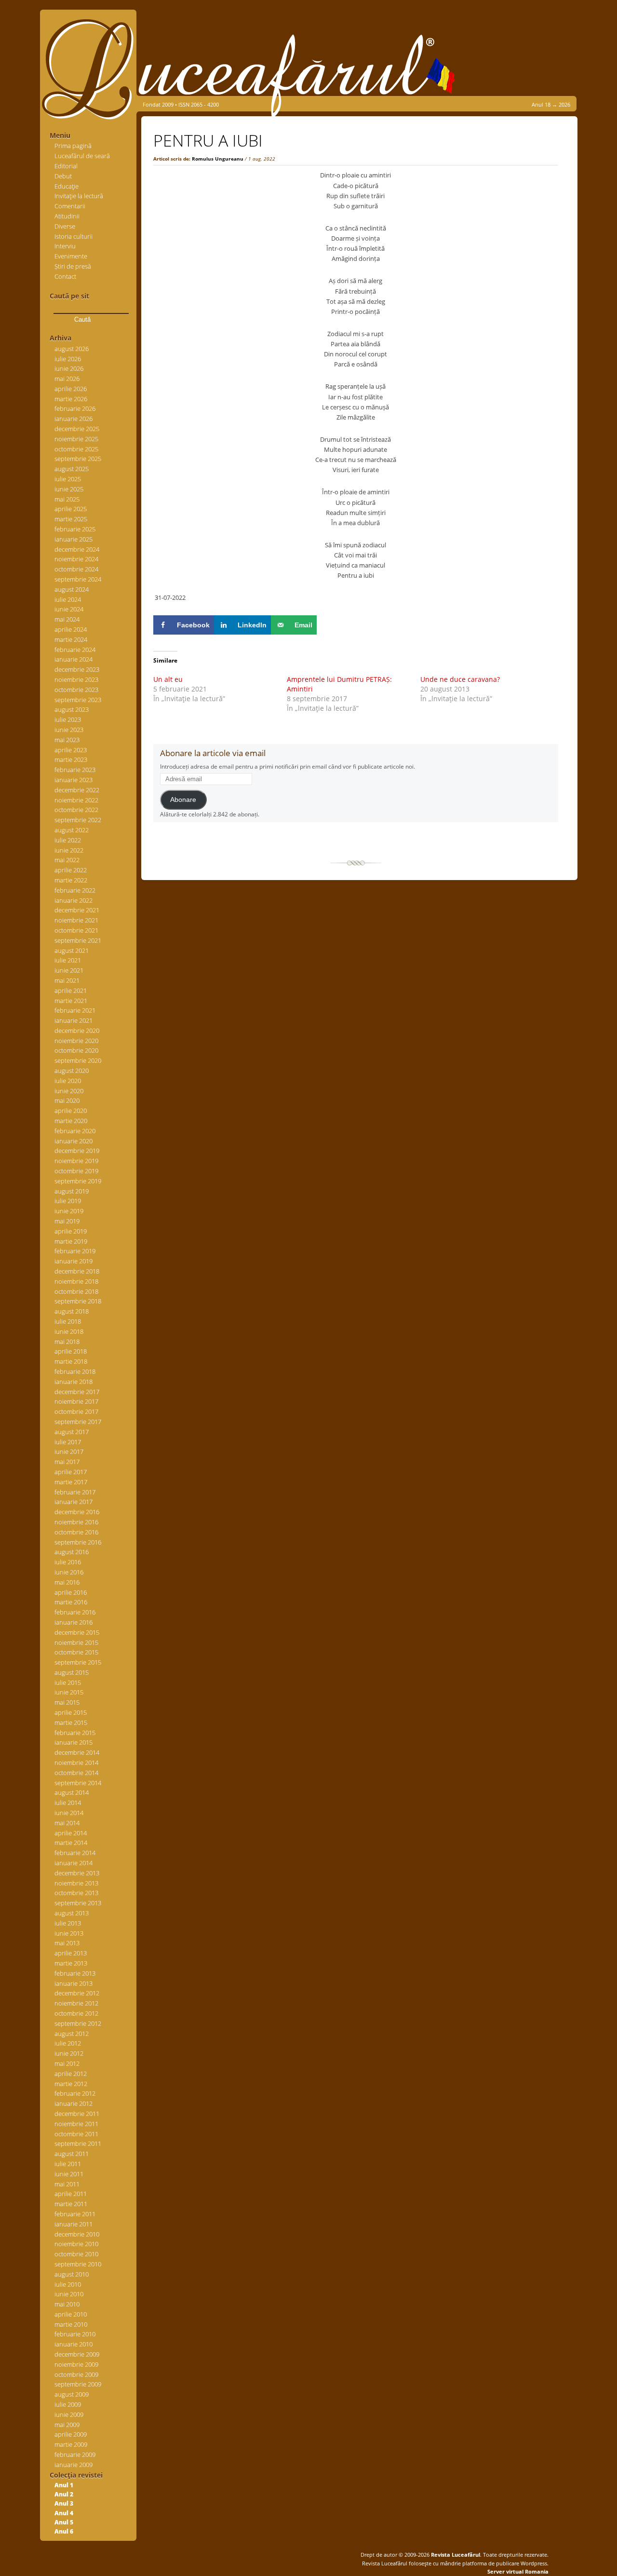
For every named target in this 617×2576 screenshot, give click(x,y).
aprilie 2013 (71, 1953)
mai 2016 (67, 1582)
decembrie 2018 (77, 1271)
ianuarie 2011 (74, 2224)
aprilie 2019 (71, 1231)
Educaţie (67, 186)
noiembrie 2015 (76, 1642)
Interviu (65, 246)
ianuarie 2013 (74, 1983)
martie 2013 (71, 1963)
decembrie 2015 (77, 1632)
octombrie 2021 (76, 930)
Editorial (66, 166)
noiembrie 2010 (76, 2244)
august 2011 (72, 2154)
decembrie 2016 (77, 1512)
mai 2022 (67, 860)
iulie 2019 (68, 1201)
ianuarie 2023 (74, 780)
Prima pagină (73, 146)
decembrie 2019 (77, 1151)
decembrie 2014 (77, 1752)
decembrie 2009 (77, 2354)
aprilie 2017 (71, 1472)
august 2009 (72, 2394)
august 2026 (72, 349)
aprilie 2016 (71, 1592)
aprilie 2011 (71, 2194)
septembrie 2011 (78, 2143)
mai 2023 (67, 740)
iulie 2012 (68, 2043)
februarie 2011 (75, 2214)
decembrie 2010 (77, 2234)
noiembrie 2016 (76, 1522)
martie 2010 (71, 2324)
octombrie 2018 (76, 1291)
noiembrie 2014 (76, 1763)
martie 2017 (71, 1482)
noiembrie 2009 (76, 2364)
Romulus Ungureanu (218, 159)
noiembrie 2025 (76, 439)
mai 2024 (67, 619)
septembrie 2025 (78, 459)
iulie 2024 (68, 599)
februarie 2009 (75, 2454)
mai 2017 (67, 1462)
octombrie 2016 (76, 1532)
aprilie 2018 (71, 1351)
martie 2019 (71, 1241)
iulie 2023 (68, 719)
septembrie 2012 (78, 2023)
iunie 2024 (69, 609)
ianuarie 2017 (74, 1502)
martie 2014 (71, 1843)
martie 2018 (71, 1361)
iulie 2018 (68, 1321)
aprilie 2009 (71, 2434)
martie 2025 (71, 519)
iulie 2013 (68, 1923)
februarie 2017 (75, 1492)
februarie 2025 (75, 529)
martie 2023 (71, 759)
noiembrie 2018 (76, 1281)
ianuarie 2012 (74, 2103)
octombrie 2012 (76, 2013)
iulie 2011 (68, 2164)
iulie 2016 (68, 1562)
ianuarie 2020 (74, 1141)
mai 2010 (67, 2304)
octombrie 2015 (76, 1652)
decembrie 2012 (77, 1993)
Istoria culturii (74, 236)
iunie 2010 (69, 2294)
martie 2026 (71, 399)
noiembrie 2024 (76, 559)
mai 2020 (67, 1100)
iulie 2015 (68, 1682)
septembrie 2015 (78, 1662)
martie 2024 (71, 639)
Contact (65, 276)
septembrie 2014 (78, 1783)
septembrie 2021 (78, 940)
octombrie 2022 (76, 810)
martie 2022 (71, 880)
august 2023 (72, 709)
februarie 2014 (75, 1853)
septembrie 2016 (78, 1542)
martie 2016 (71, 1602)
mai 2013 (67, 1943)
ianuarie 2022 (74, 900)
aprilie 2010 (71, 2314)
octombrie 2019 (76, 1171)
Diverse (65, 226)
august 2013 (72, 1913)
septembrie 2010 (78, 2264)
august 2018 (72, 1311)
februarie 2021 (75, 1010)
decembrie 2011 (77, 2114)
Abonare (183, 800)
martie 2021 (71, 1001)
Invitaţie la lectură (79, 196)
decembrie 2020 (77, 1030)
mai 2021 (67, 980)
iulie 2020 (68, 1081)
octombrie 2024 (76, 569)
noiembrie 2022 (76, 800)
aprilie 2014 (71, 1833)
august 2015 (72, 1672)
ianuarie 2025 (74, 539)
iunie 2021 (69, 970)
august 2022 (72, 830)
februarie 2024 (75, 650)
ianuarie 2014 (74, 1863)
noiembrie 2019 (76, 1161)
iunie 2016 (69, 1572)
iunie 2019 (69, 1211)
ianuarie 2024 (74, 659)
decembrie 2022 (77, 790)
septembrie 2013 (78, 1903)
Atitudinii (67, 216)
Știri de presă (73, 266)
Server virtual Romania (518, 2571)
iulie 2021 (68, 960)
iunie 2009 (69, 2414)
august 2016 (72, 1552)
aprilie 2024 (71, 629)
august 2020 (72, 1071)
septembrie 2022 (78, 820)
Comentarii (70, 206)
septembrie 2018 (78, 1301)
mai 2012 (67, 2063)
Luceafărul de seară (82, 156)
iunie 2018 (69, 1331)
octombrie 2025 (76, 449)
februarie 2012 (75, 2093)
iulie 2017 (68, 1442)
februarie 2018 (75, 1371)
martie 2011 (71, 2204)
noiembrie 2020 (76, 1041)
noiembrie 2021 (76, 920)
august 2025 (72, 469)
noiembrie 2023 (76, 679)
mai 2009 (67, 2425)
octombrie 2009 (76, 2374)
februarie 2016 (75, 1612)
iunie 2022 (69, 850)
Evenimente (71, 256)
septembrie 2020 (78, 1060)
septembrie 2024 (78, 579)
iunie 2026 (69, 368)
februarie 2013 (75, 1973)
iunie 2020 (69, 1091)
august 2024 (72, 589)
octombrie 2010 (76, 2254)
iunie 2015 (69, 1692)
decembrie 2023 (77, 669)
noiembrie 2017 (76, 1401)
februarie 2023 (75, 770)
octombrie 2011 (76, 2134)
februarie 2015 (75, 1733)
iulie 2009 (68, 2404)
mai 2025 (67, 499)
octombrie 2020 (76, 1050)
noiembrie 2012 (76, 2003)
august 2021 (72, 950)
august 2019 (72, 1191)
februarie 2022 (75, 890)
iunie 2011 (69, 2174)
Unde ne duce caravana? (460, 679)
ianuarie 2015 (74, 1742)
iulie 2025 (68, 479)
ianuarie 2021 (74, 1020)
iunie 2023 (69, 730)
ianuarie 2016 (74, 1622)
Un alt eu (168, 679)
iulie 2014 (68, 1803)
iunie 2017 (69, 1451)
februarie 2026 (75, 408)
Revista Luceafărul (455, 2555)
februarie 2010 (75, 2334)
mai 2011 (67, 2184)
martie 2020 (71, 1121)
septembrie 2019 (78, 1181)
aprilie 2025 (71, 509)
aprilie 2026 (71, 389)
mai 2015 (67, 1702)
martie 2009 (71, 2444)
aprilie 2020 (71, 1111)
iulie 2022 (68, 840)
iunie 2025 (69, 489)
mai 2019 (67, 1221)
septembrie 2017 (78, 1422)
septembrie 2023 (78, 700)
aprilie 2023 (71, 750)
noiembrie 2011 (76, 2124)
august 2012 (72, 2034)
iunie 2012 (69, 2053)
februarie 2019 (75, 1251)
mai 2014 (67, 1823)
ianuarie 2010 (74, 2344)
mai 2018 (67, 1342)
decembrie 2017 (77, 1392)
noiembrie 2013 (76, 1883)
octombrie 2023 (76, 690)
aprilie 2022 (71, 870)
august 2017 (72, 1432)
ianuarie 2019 (74, 1261)
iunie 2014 (69, 1813)
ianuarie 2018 (74, 1382)
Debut (63, 176)
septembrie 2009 (78, 2384)
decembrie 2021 (77, 910)
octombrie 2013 (76, 1893)
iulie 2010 (68, 2284)
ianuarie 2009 (74, 2465)
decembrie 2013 (77, 1873)
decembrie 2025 (77, 429)
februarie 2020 (75, 1131)
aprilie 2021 (71, 990)
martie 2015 (71, 1722)
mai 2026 (67, 379)
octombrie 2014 (76, 1773)
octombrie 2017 (76, 1411)
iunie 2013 (69, 1933)
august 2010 (72, 2274)
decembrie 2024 (77, 549)
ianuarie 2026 (74, 419)
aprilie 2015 (71, 1712)
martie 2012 (71, 2084)
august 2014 (72, 1792)
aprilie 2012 (71, 2074)
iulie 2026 (68, 359)
